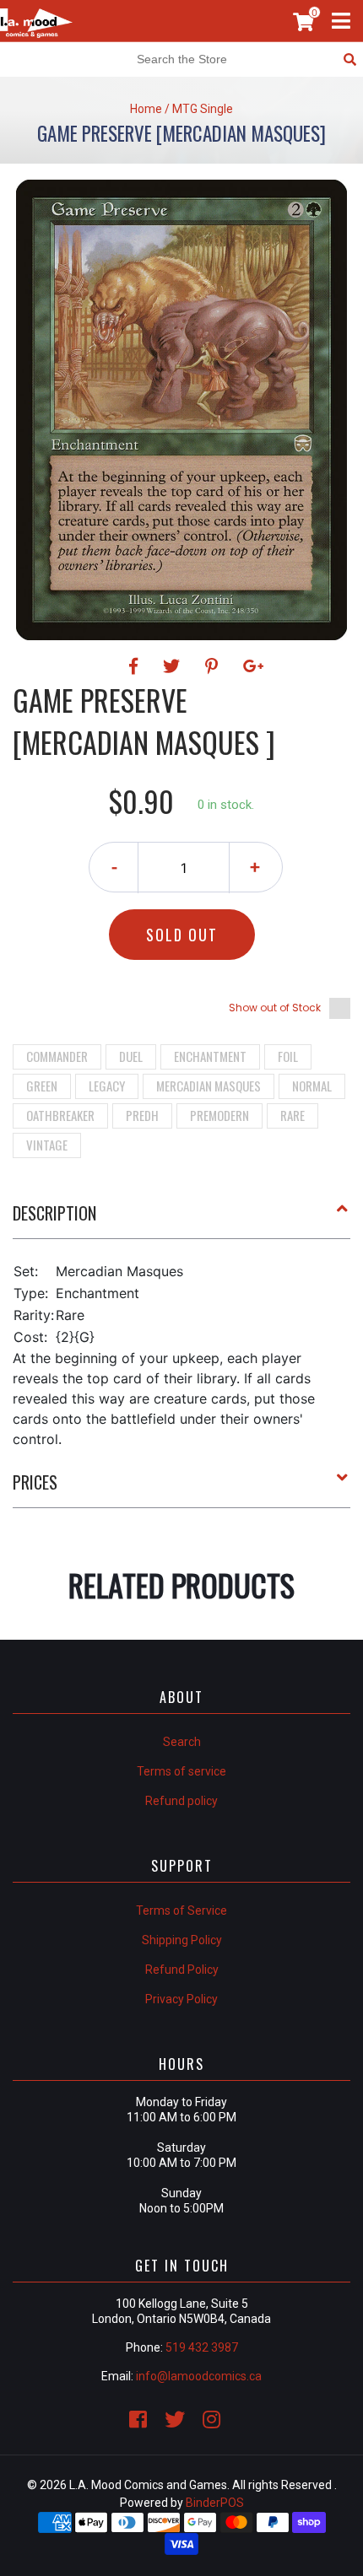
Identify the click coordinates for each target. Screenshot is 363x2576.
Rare (293, 1115)
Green (42, 1086)
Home (146, 109)
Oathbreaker (60, 1115)
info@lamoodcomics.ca (199, 2376)
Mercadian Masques (209, 1086)
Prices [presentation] (35, 1482)
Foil (288, 1056)
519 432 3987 (202, 2347)
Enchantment (210, 1056)
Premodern (219, 1115)
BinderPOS (215, 2503)
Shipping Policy (182, 1940)
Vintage (47, 1145)
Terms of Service (181, 1910)
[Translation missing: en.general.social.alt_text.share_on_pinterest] (214, 666)
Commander (57, 1056)
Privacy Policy (181, 1999)
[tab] (181, 1220)
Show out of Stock (275, 1008)
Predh (142, 1115)
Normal (312, 1086)
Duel (131, 1056)
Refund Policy (182, 1970)
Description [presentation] (54, 1213)
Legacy (107, 1086)
